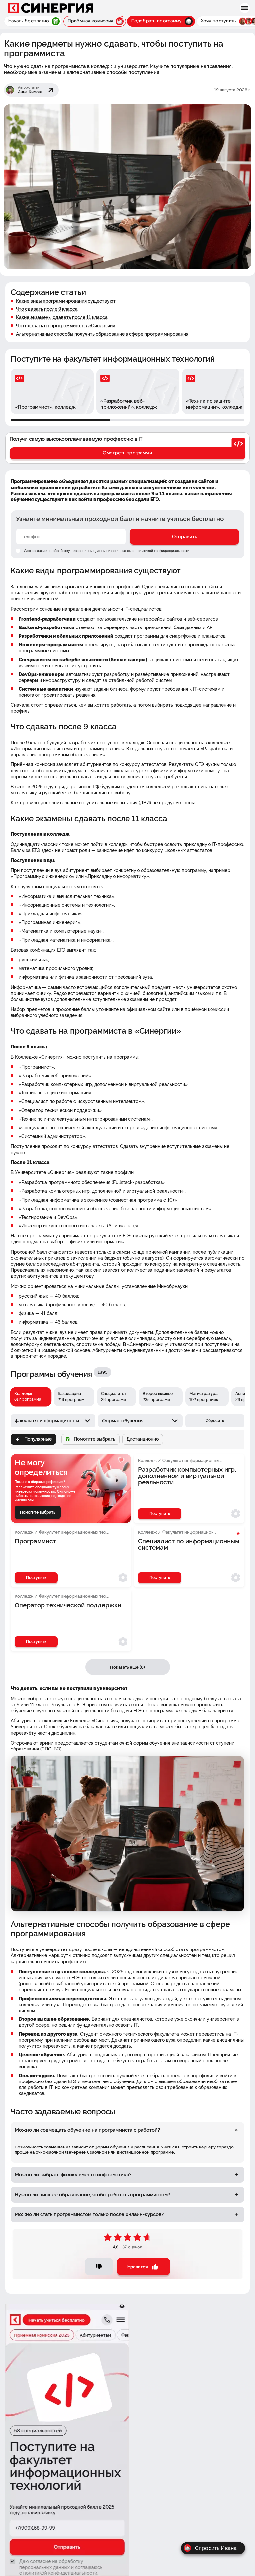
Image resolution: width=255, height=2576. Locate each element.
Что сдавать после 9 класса (47, 309)
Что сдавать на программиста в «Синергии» (66, 326)
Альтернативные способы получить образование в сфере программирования (102, 334)
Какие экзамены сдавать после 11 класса (62, 317)
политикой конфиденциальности (162, 551)
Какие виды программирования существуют (66, 301)
